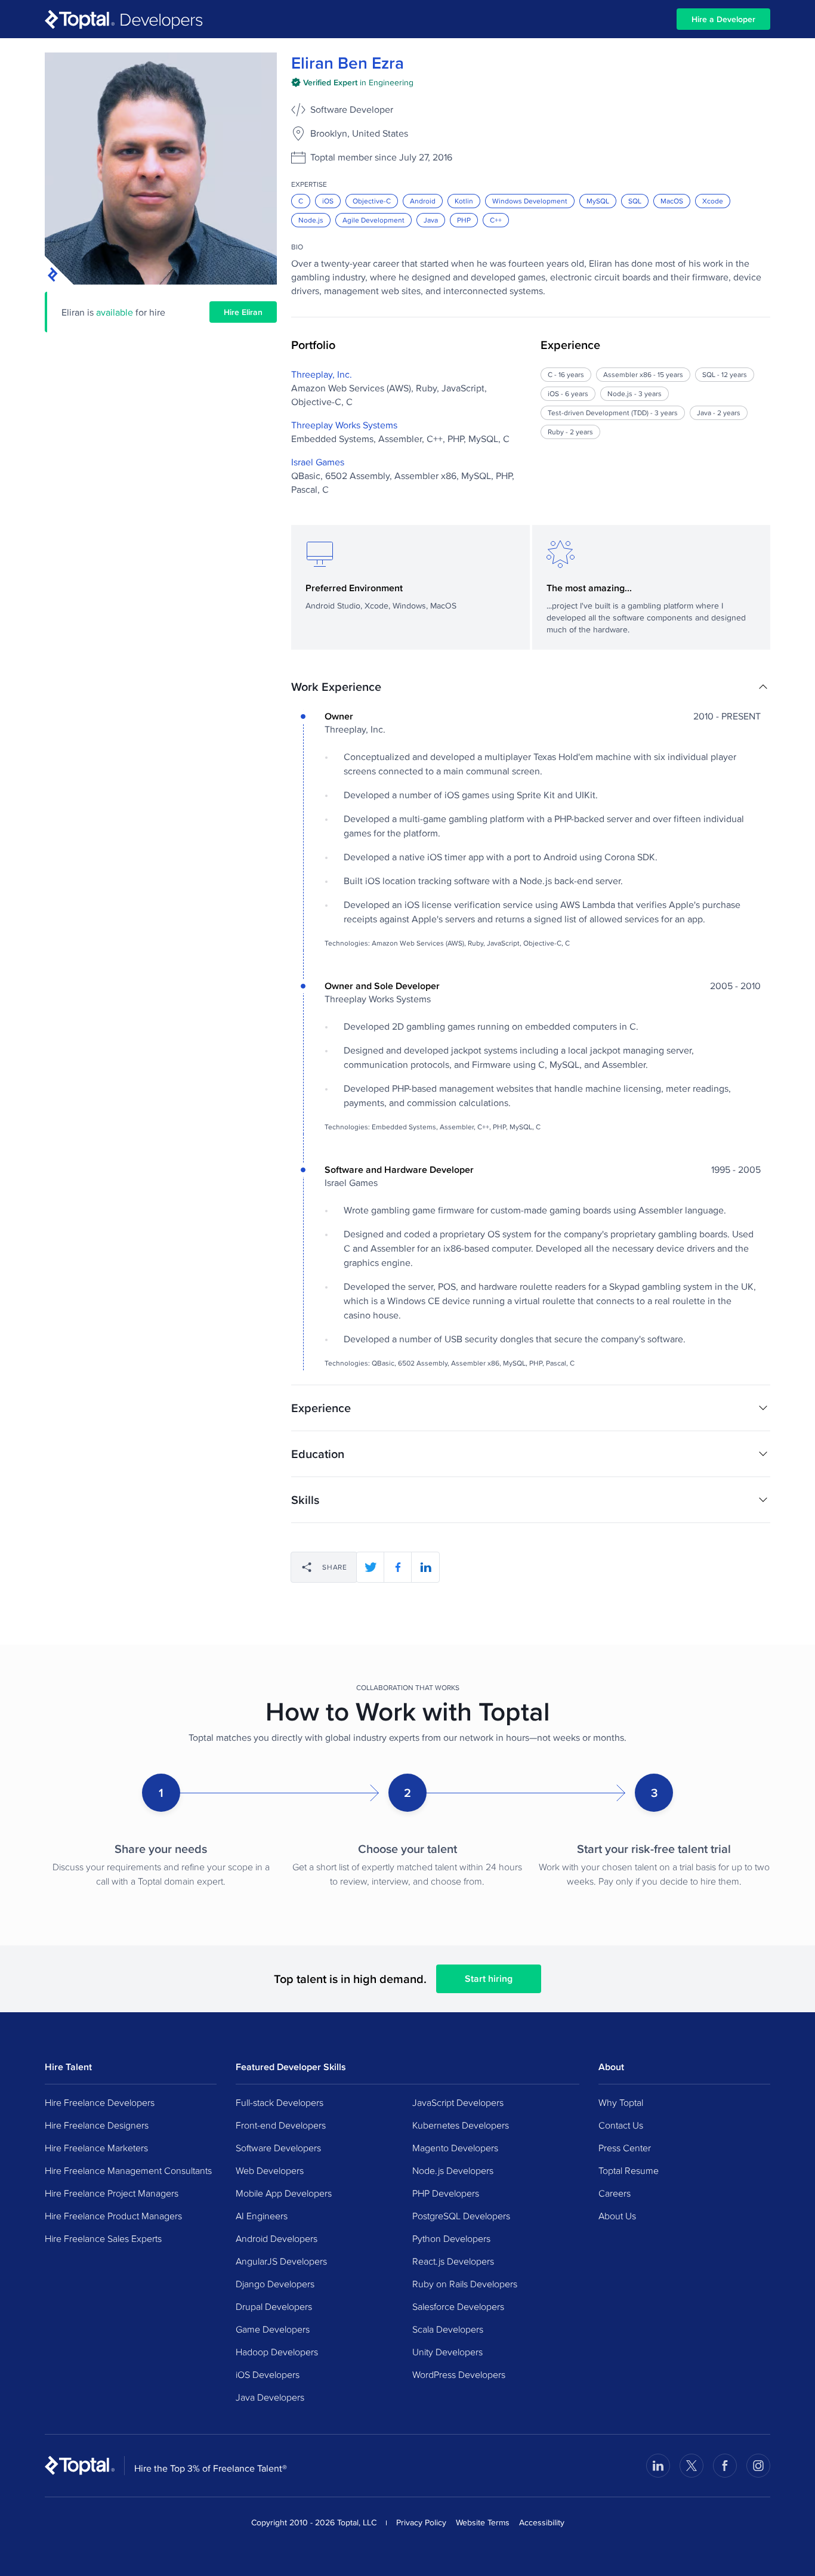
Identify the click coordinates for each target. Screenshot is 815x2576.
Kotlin (464, 201)
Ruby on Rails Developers (465, 2284)
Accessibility (542, 2522)
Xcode (713, 201)
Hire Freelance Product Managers (113, 2216)
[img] (352, 82)
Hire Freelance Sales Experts (103, 2238)
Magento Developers (455, 2148)
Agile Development (373, 220)
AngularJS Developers (281, 2261)
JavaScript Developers (458, 2102)
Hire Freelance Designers (97, 2125)
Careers (615, 2193)
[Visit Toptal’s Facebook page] (725, 2466)
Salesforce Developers (458, 2306)
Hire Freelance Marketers (96, 2148)
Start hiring (489, 1979)
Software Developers (278, 2148)
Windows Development (530, 201)
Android (423, 201)
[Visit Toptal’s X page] (691, 2466)
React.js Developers (453, 2261)
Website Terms (483, 2522)
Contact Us (621, 2125)
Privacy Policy (421, 2522)
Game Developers (273, 2329)
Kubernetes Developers (461, 2125)
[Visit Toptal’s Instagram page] (758, 2466)
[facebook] (398, 1567)
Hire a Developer (723, 19)
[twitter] (371, 1567)
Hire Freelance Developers (100, 2102)
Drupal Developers (274, 2306)
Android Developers (277, 2238)
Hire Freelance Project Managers (112, 2193)
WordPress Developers (459, 2374)
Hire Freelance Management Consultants (128, 2170)
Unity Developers (447, 2352)
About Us (617, 2216)
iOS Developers (268, 2374)
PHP (464, 220)
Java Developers (270, 2397)
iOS (328, 201)
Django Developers (275, 2284)
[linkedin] (425, 1567)
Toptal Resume (629, 2170)
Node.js (311, 220)
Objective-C (372, 201)
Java (431, 220)
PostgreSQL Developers (461, 2216)
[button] (531, 687)
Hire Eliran (243, 312)
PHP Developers (446, 2193)
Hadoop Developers (277, 2352)
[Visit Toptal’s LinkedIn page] (658, 2466)
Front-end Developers (281, 2125)
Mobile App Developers (284, 2193)
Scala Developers (448, 2329)
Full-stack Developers (280, 2102)
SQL (635, 201)
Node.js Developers (453, 2170)
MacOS (672, 201)
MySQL (598, 201)
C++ (496, 220)
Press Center (625, 2148)
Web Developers (270, 2170)
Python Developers (451, 2238)
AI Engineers (262, 2216)
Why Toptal (621, 2102)
